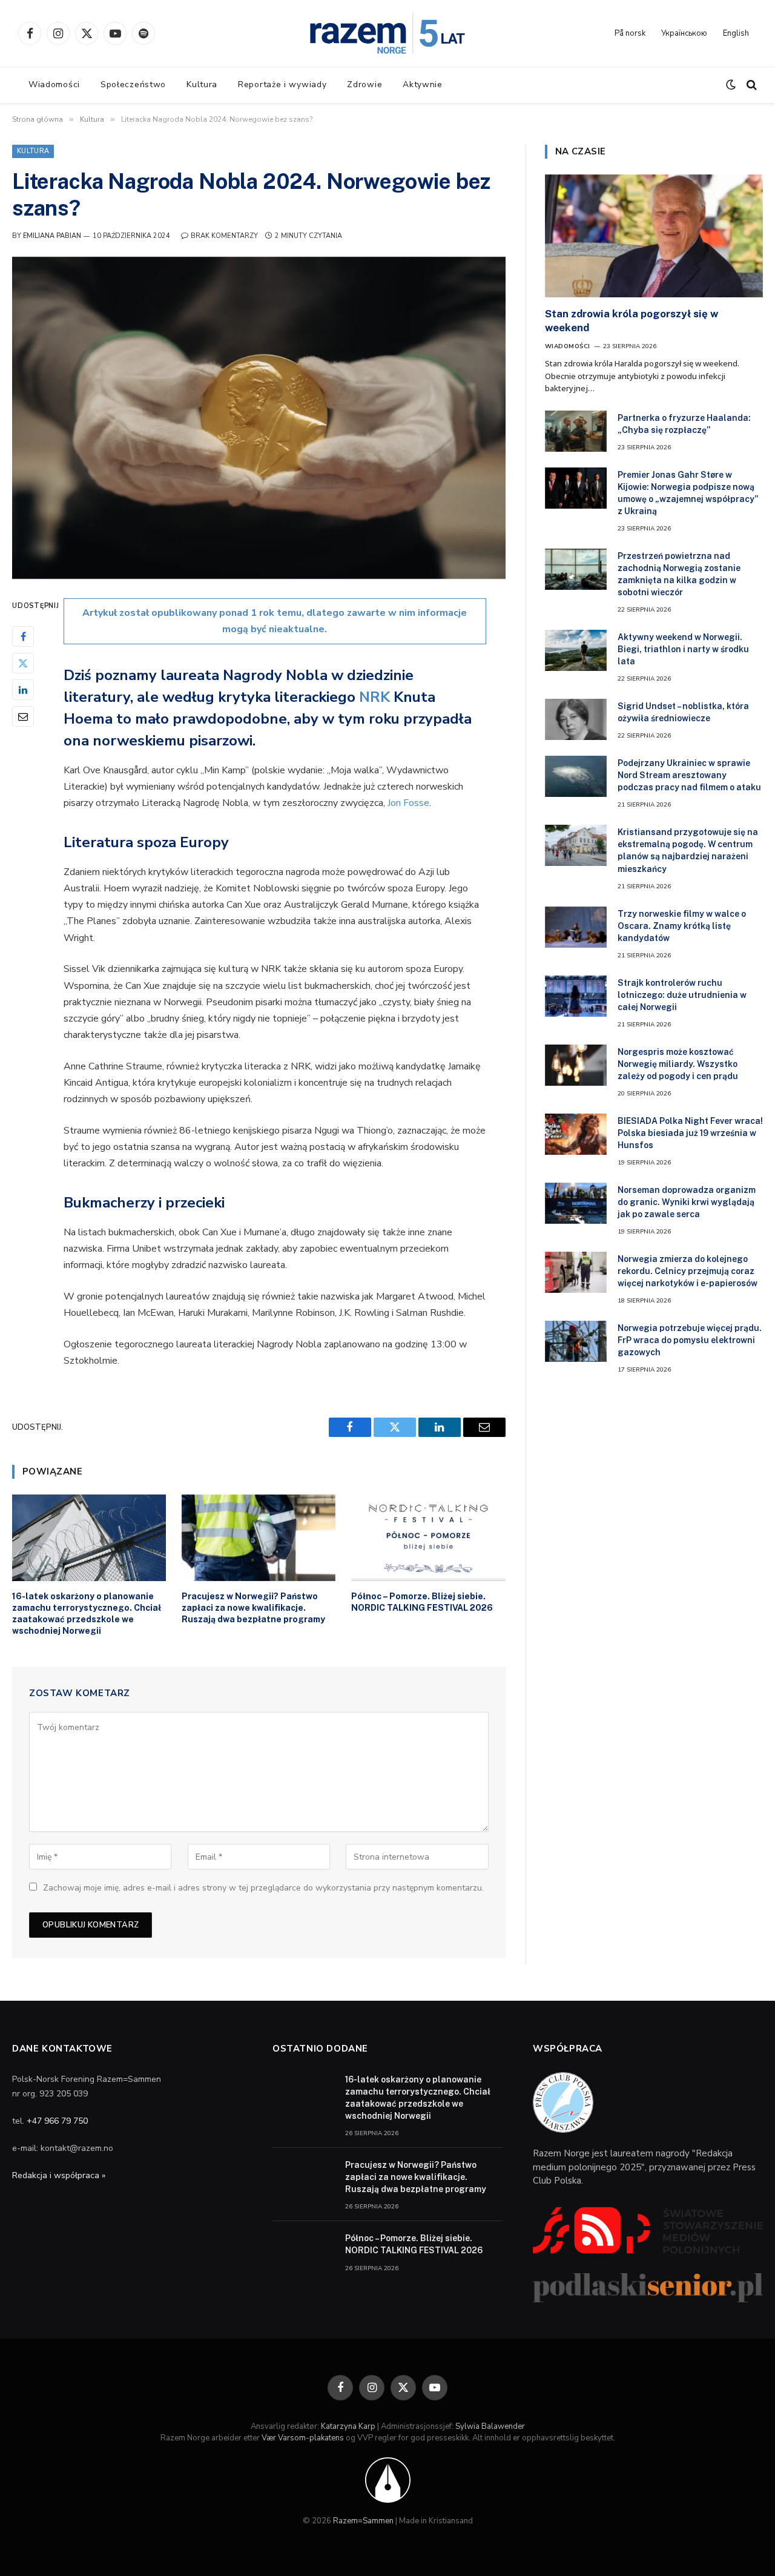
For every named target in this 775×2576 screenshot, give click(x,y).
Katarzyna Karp (348, 2426)
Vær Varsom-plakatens (303, 2438)
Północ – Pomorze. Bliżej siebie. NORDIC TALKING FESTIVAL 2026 (422, 1602)
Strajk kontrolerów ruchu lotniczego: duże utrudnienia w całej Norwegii (682, 995)
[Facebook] (23, 637)
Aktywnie (423, 84)
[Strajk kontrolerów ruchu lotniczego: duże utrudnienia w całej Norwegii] (576, 996)
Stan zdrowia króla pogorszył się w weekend (632, 321)
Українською (684, 33)
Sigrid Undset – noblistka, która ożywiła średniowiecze (683, 712)
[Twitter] (23, 664)
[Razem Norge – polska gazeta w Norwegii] (387, 33)
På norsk (630, 33)
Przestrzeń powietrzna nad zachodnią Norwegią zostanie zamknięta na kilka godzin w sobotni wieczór (679, 574)
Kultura (202, 84)
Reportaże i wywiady (282, 84)
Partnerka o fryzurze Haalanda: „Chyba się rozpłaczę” (684, 424)
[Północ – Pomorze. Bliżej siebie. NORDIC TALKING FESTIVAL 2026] (428, 1538)
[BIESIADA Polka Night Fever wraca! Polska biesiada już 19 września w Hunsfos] (576, 1134)
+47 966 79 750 (57, 2121)
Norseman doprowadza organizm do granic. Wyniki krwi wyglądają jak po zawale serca (687, 1202)
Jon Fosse (408, 803)
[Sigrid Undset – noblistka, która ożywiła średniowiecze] (576, 719)
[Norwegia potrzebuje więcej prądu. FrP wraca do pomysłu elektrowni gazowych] (576, 1341)
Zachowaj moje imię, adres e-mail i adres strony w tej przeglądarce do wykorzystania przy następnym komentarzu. (263, 1888)
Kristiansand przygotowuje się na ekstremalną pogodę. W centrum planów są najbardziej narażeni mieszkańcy (688, 850)
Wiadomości (54, 84)
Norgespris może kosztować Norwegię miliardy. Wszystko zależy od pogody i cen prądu (678, 1064)
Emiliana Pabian (52, 236)
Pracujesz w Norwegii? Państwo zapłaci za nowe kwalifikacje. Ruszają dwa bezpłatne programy (253, 1608)
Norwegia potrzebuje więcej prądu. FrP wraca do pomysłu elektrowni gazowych (690, 1340)
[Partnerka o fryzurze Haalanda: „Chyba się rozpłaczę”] (576, 431)
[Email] (23, 717)
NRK (376, 697)
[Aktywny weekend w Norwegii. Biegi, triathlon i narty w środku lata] (576, 650)
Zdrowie (364, 84)
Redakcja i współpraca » (59, 2175)
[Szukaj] (750, 85)
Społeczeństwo (133, 84)
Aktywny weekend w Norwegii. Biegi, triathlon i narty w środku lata (683, 649)
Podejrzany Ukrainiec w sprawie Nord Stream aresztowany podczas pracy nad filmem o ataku (689, 775)
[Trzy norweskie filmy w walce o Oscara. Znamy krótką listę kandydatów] (576, 927)
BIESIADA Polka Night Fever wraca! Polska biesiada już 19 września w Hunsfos (690, 1133)
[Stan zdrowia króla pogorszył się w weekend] (654, 236)
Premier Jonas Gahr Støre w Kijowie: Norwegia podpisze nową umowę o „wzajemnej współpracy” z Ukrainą (688, 493)
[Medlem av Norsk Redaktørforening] (388, 2479)
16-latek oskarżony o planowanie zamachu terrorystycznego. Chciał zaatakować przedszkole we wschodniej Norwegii (87, 1613)
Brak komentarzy (224, 236)
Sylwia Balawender (490, 2426)
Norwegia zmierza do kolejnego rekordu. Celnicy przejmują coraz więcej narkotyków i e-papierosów (688, 1271)
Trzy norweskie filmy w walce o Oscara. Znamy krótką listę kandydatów (682, 926)
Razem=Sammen (363, 2521)
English (736, 33)
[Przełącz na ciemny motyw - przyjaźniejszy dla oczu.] (731, 85)
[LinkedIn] (23, 690)
